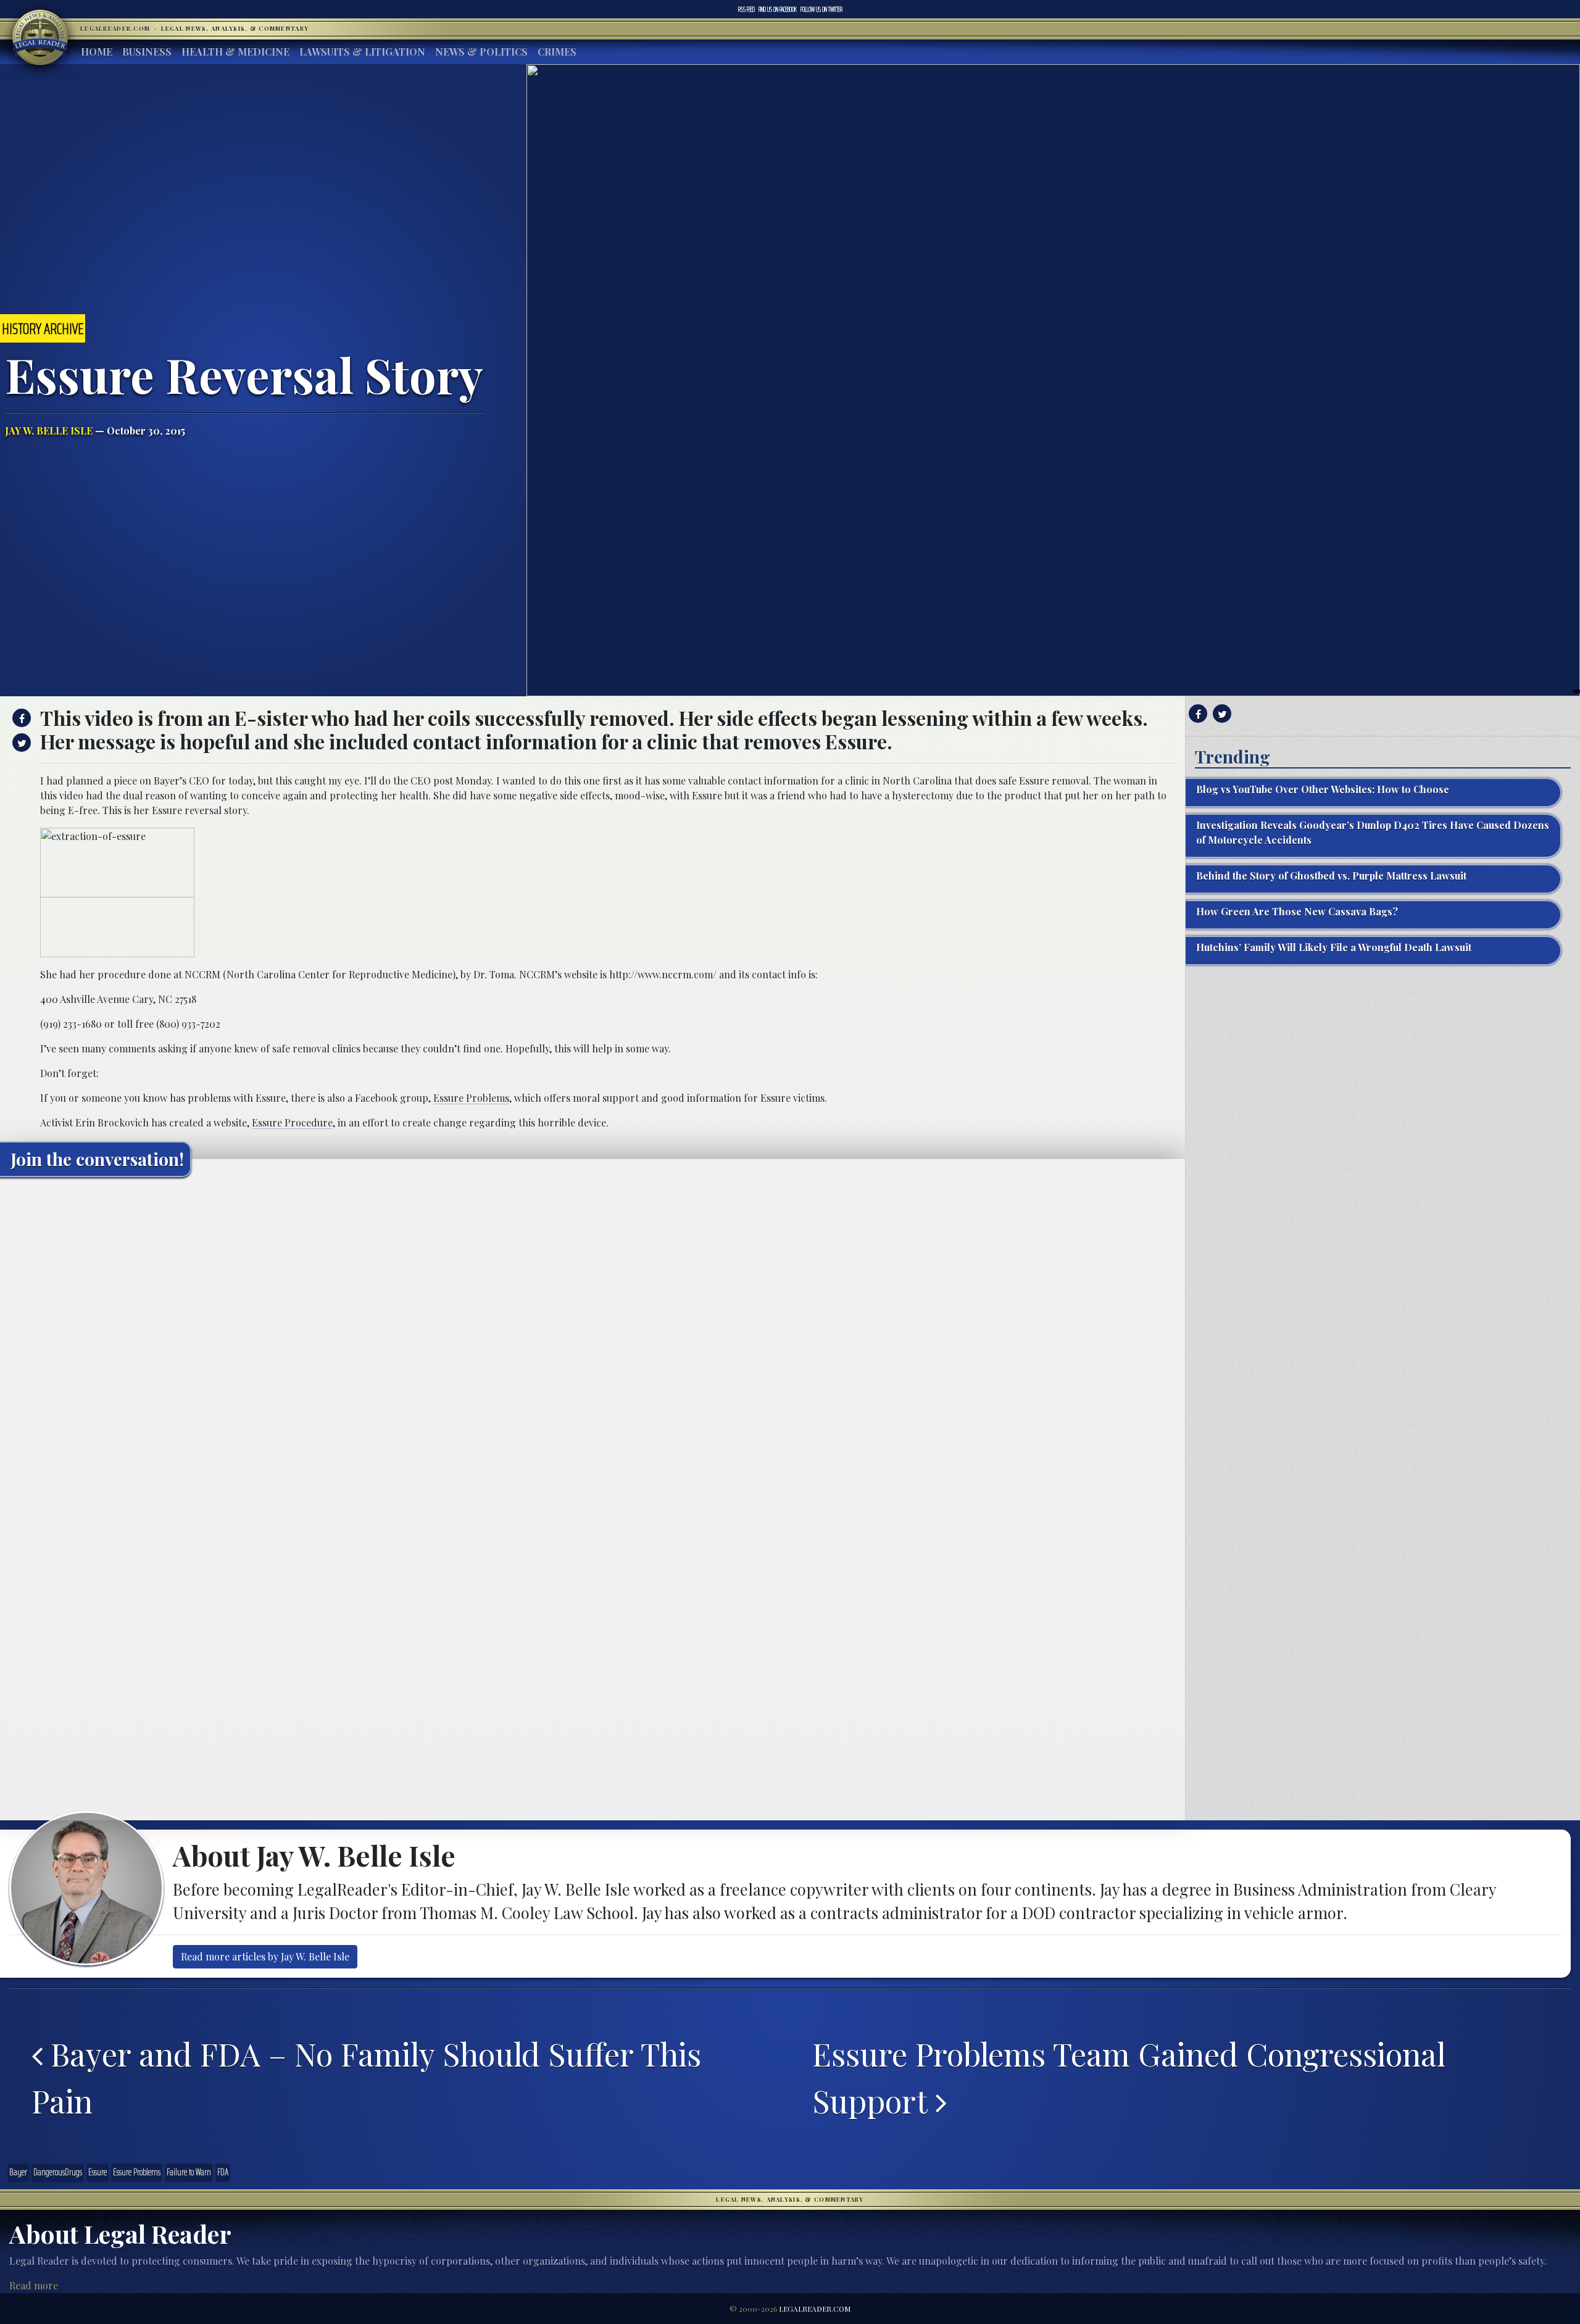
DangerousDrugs (58, 2172)
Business (147, 52)
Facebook (778, 9)
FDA (223, 2172)
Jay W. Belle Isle (49, 431)
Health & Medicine (235, 52)
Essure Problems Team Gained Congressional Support (1129, 2077)
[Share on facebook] (20, 718)
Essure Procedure (292, 1122)
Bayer (18, 2172)
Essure (98, 2172)
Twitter (821, 9)
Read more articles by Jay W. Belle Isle (265, 1956)
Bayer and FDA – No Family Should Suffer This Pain (366, 2077)
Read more (34, 2285)
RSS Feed (746, 9)
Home (97, 52)
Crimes (557, 52)
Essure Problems (471, 1098)
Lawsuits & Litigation (362, 52)
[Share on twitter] (20, 743)
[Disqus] (592, 1341)
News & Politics (481, 52)
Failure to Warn (189, 2172)
